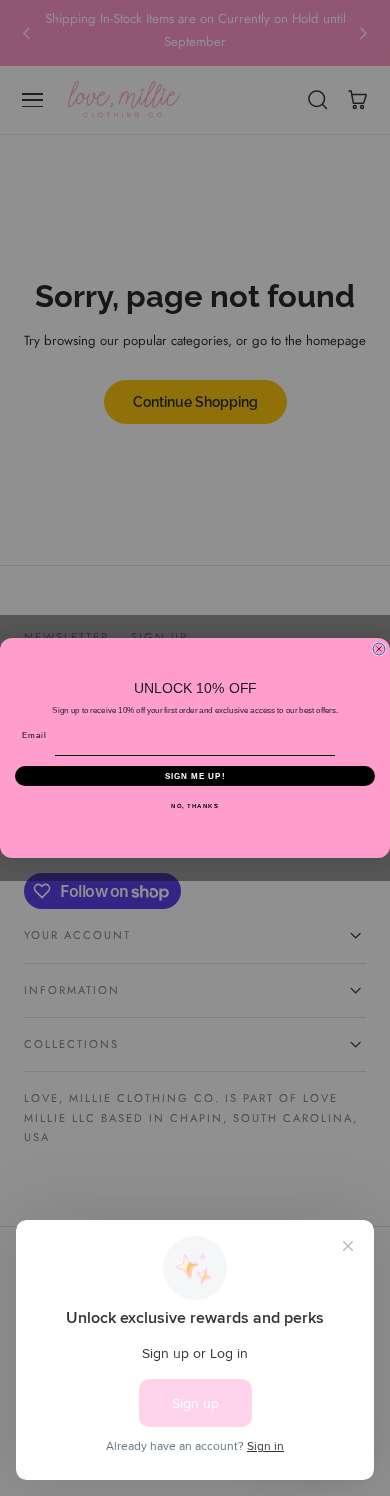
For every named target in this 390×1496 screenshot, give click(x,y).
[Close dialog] (379, 649)
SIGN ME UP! (195, 775)
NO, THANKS (195, 805)
